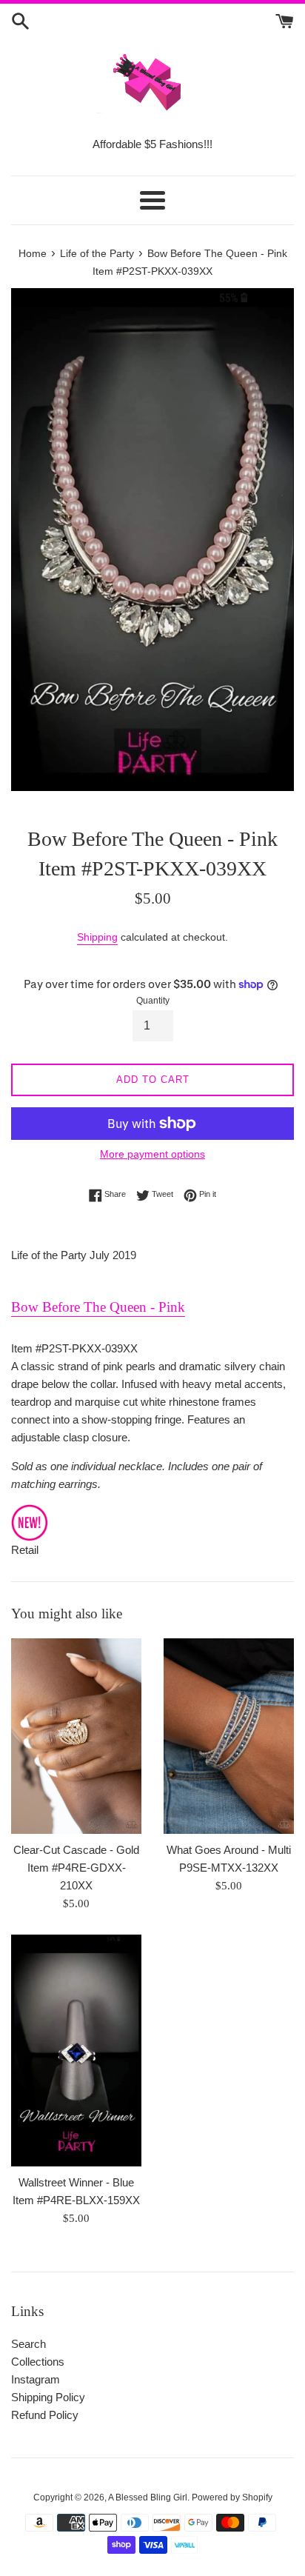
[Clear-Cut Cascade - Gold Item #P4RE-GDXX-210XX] (76, 1736)
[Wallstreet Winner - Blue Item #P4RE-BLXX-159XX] (76, 2051)
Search (29, 2344)
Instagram (36, 2379)
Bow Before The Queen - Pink (98, 1307)
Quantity (153, 1001)
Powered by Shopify (232, 2497)
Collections (38, 2362)
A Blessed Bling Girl (148, 2497)
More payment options (152, 1154)
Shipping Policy (48, 2397)
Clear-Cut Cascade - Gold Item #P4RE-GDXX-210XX (76, 1868)
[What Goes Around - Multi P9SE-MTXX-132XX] (229, 1736)
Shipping (97, 937)
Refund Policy (45, 2415)
